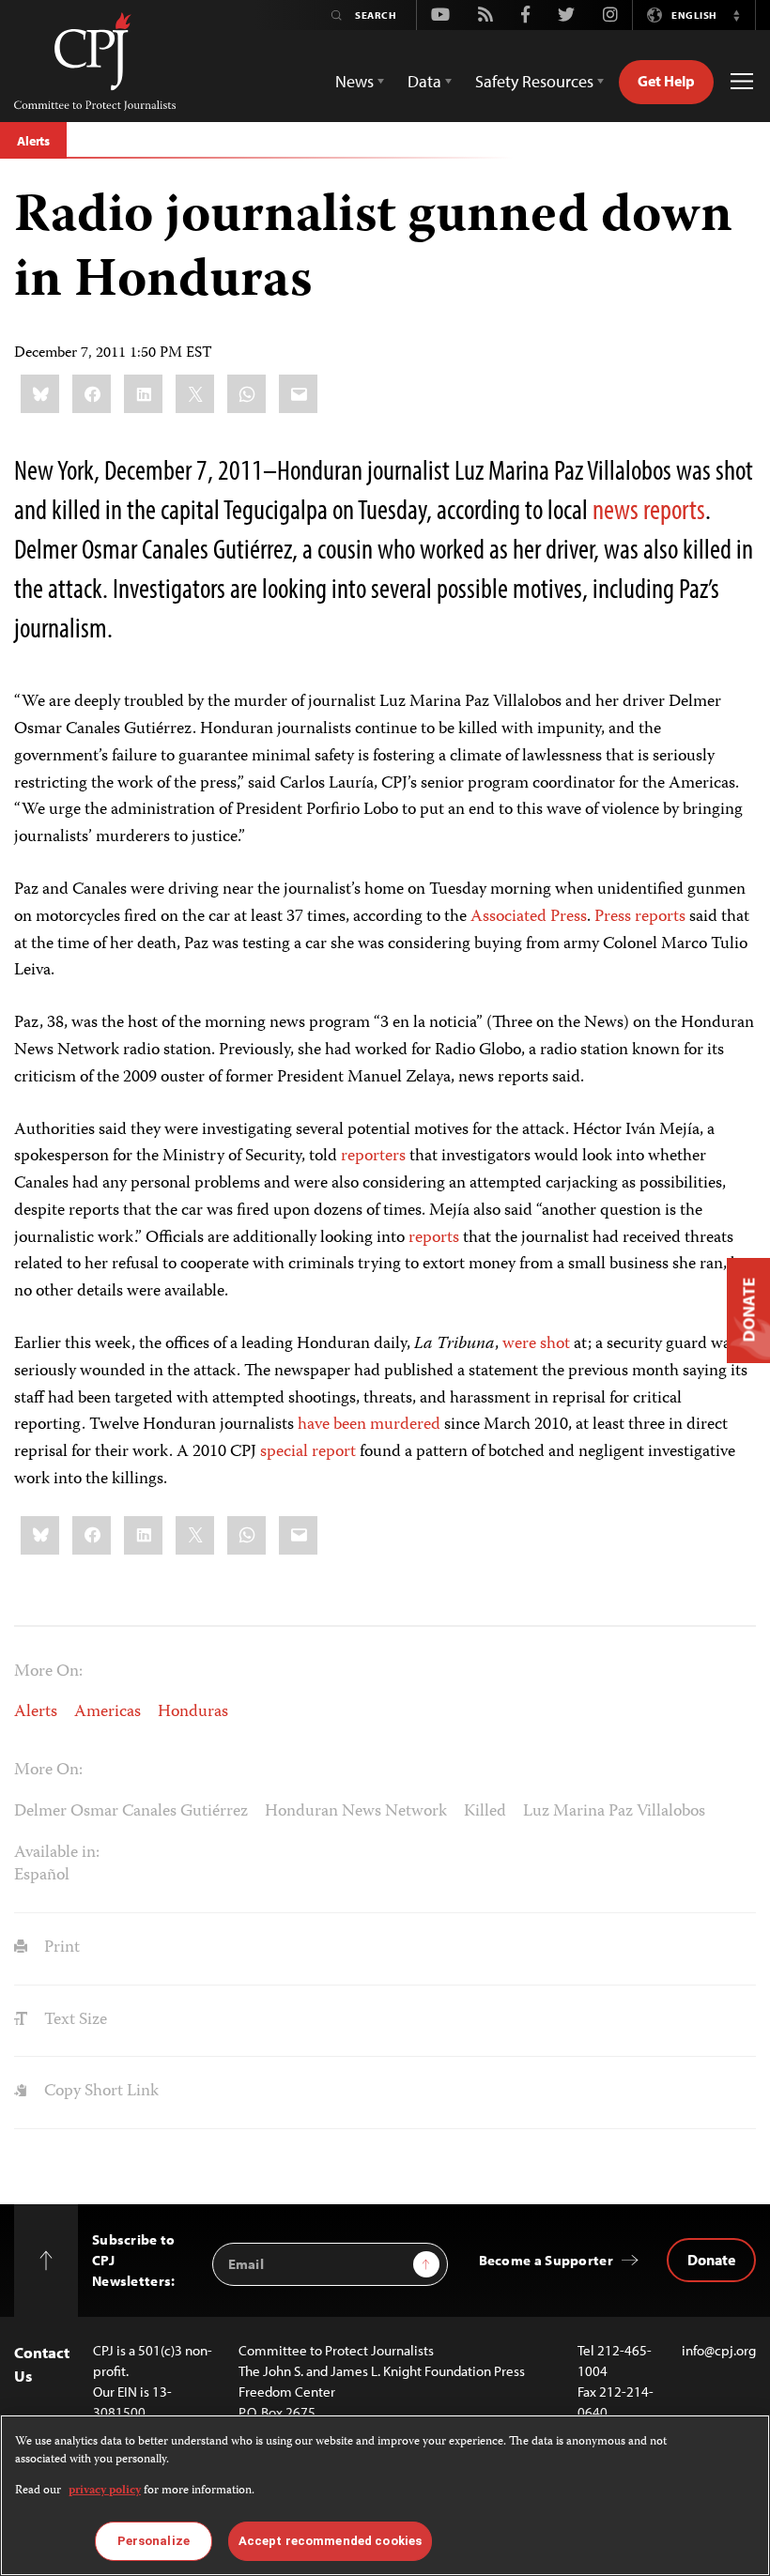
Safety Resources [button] (534, 81)
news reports (649, 509)
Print (60, 1948)
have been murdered (369, 1425)
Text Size (74, 2020)
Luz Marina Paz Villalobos (614, 1812)
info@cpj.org (719, 2350)
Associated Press (529, 917)
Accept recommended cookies (330, 2541)
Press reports (640, 917)
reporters (373, 1157)
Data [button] (424, 81)
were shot (536, 1344)
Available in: (57, 1853)
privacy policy (105, 2491)
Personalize (154, 2541)
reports (434, 1238)
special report (308, 1452)
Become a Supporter (546, 2260)
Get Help (666, 81)
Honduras (193, 1712)
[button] (736, 15)
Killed (485, 1812)
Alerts (33, 141)
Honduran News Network (356, 1812)
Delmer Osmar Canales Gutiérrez (131, 1812)
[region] (385, 2495)
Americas (108, 1712)
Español (42, 1876)
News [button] (354, 81)
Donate (711, 2260)
